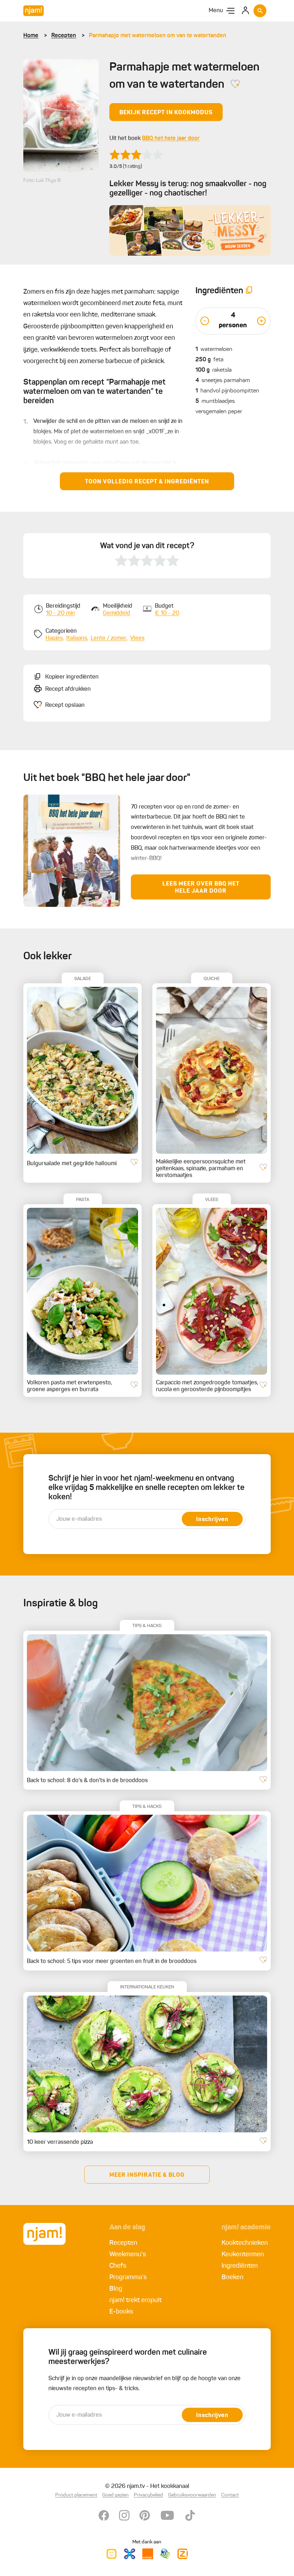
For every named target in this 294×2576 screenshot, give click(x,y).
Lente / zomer (109, 638)
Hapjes (54, 638)
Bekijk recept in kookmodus (166, 113)
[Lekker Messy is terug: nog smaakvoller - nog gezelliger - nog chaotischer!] (190, 230)
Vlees (137, 638)
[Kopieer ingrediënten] (249, 291)
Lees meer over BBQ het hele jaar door (201, 888)
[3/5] (136, 155)
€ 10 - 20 (167, 613)
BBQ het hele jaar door (171, 139)
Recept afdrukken (68, 689)
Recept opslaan (65, 705)
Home (31, 36)
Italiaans (77, 638)
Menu (216, 11)
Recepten (64, 36)
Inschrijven (212, 1520)
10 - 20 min (60, 613)
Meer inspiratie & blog (147, 2175)
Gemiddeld (117, 613)
